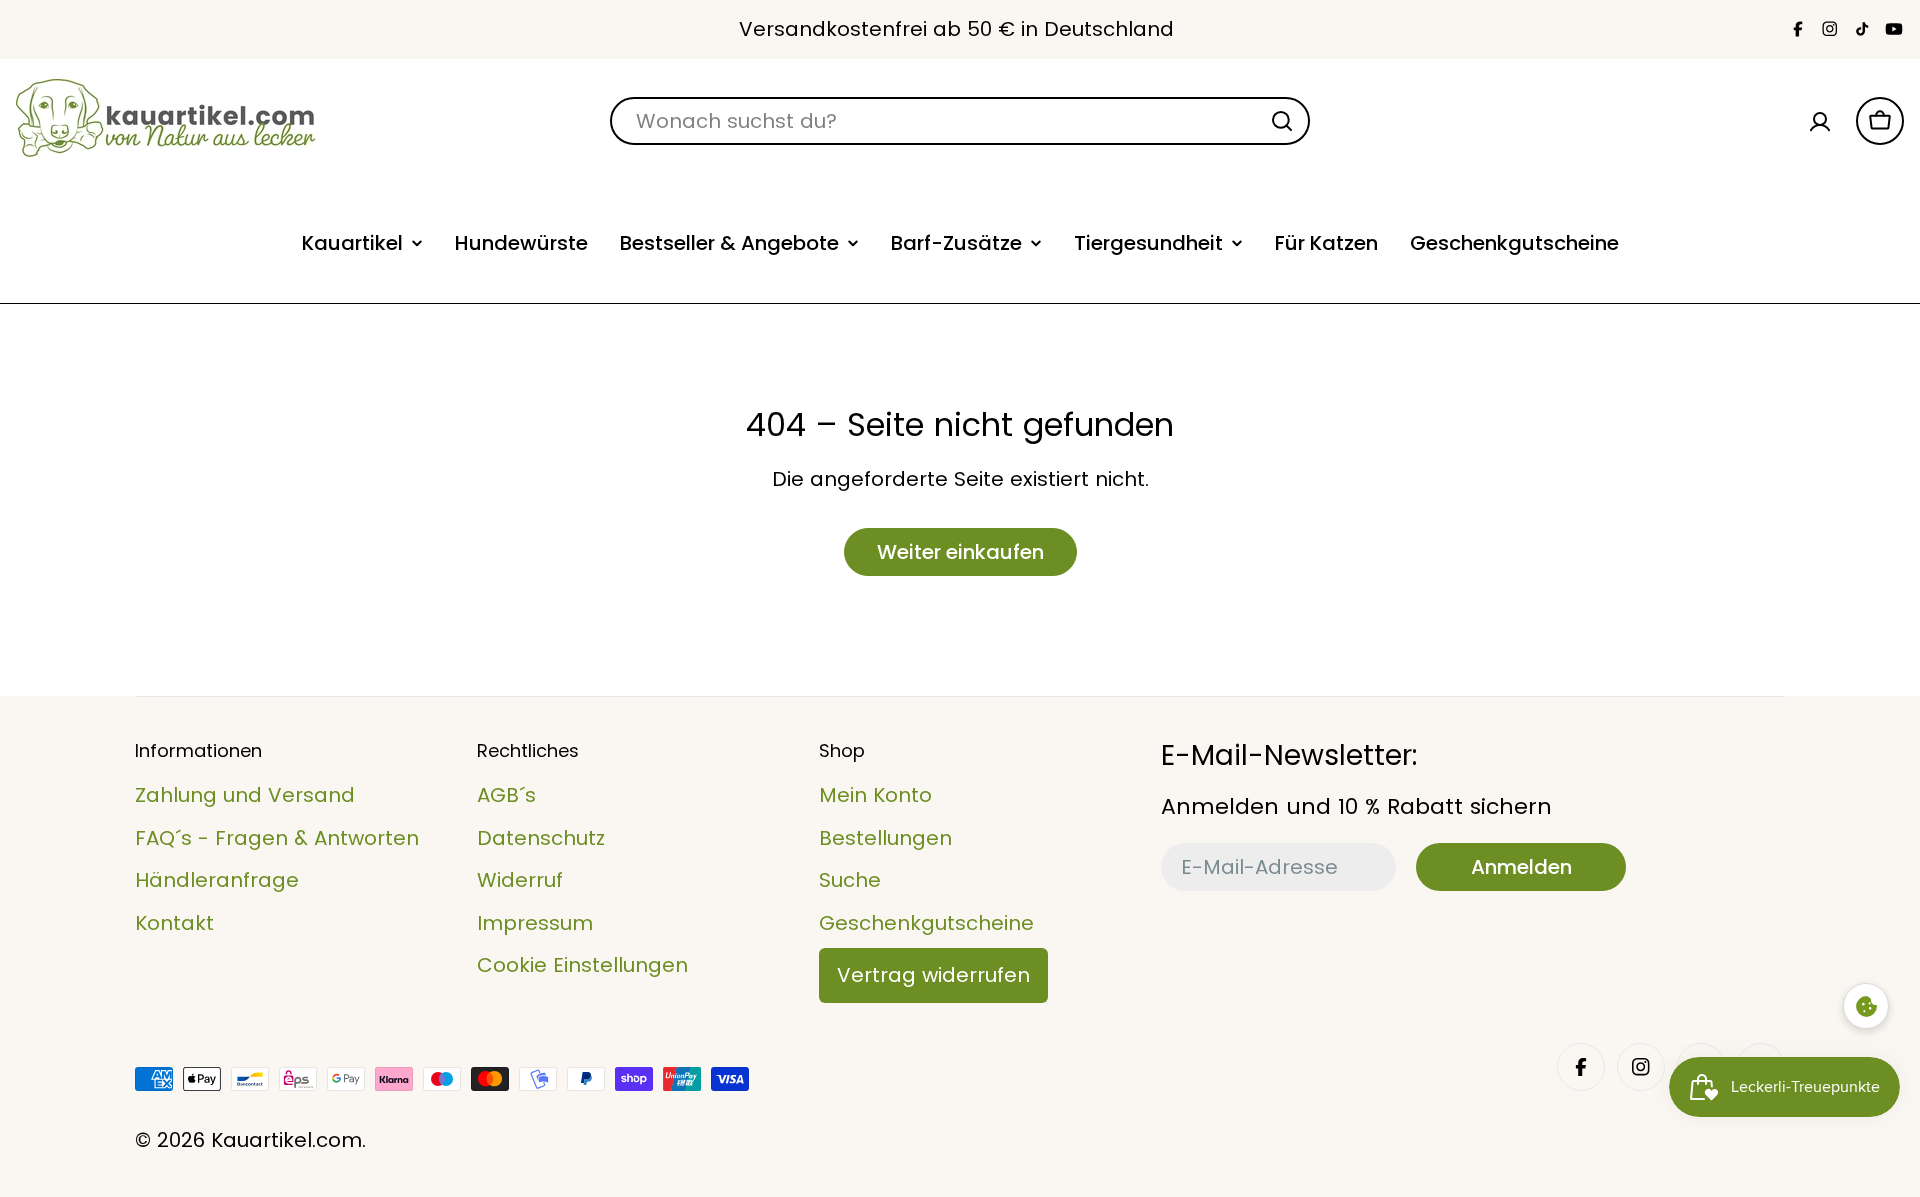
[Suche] (1282, 121)
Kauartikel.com (286, 1140)
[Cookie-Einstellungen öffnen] (1866, 1006)
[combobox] (960, 121)
